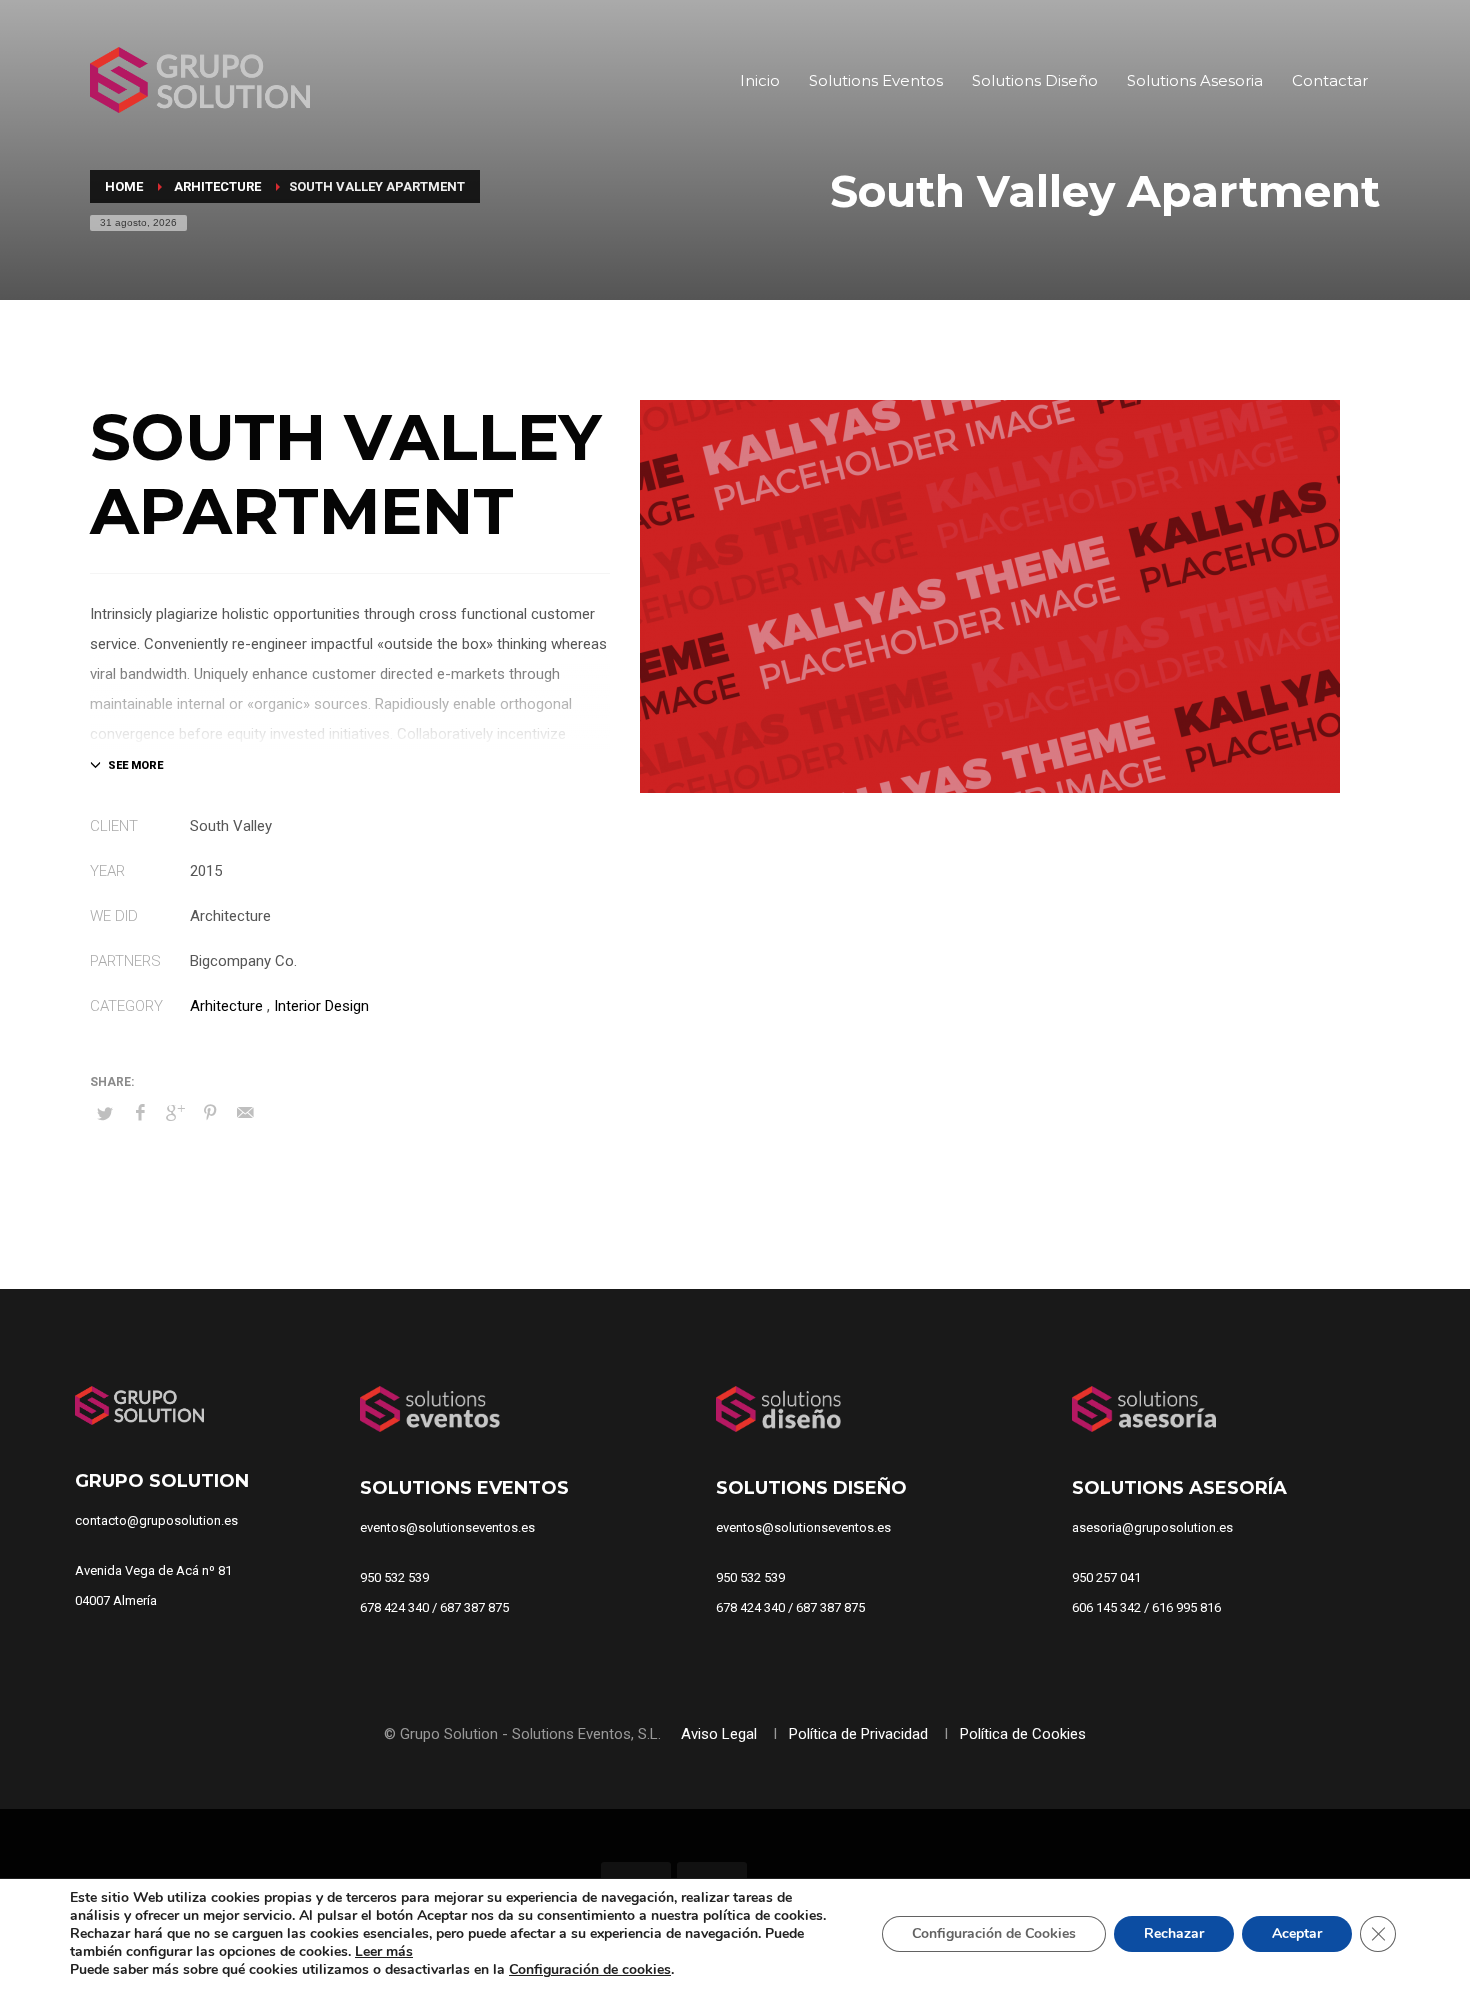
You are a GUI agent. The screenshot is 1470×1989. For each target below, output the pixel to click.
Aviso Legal (721, 1734)
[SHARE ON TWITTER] (105, 1114)
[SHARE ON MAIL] (245, 1113)
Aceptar (1297, 1933)
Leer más (384, 1951)
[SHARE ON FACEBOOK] (140, 1113)
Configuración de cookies (590, 1970)
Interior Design (321, 1006)
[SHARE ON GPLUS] (175, 1113)
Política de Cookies (1023, 1734)
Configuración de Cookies (994, 1933)
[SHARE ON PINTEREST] (210, 1113)
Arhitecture (226, 1006)
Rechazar (1174, 1933)
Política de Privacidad (860, 1734)
